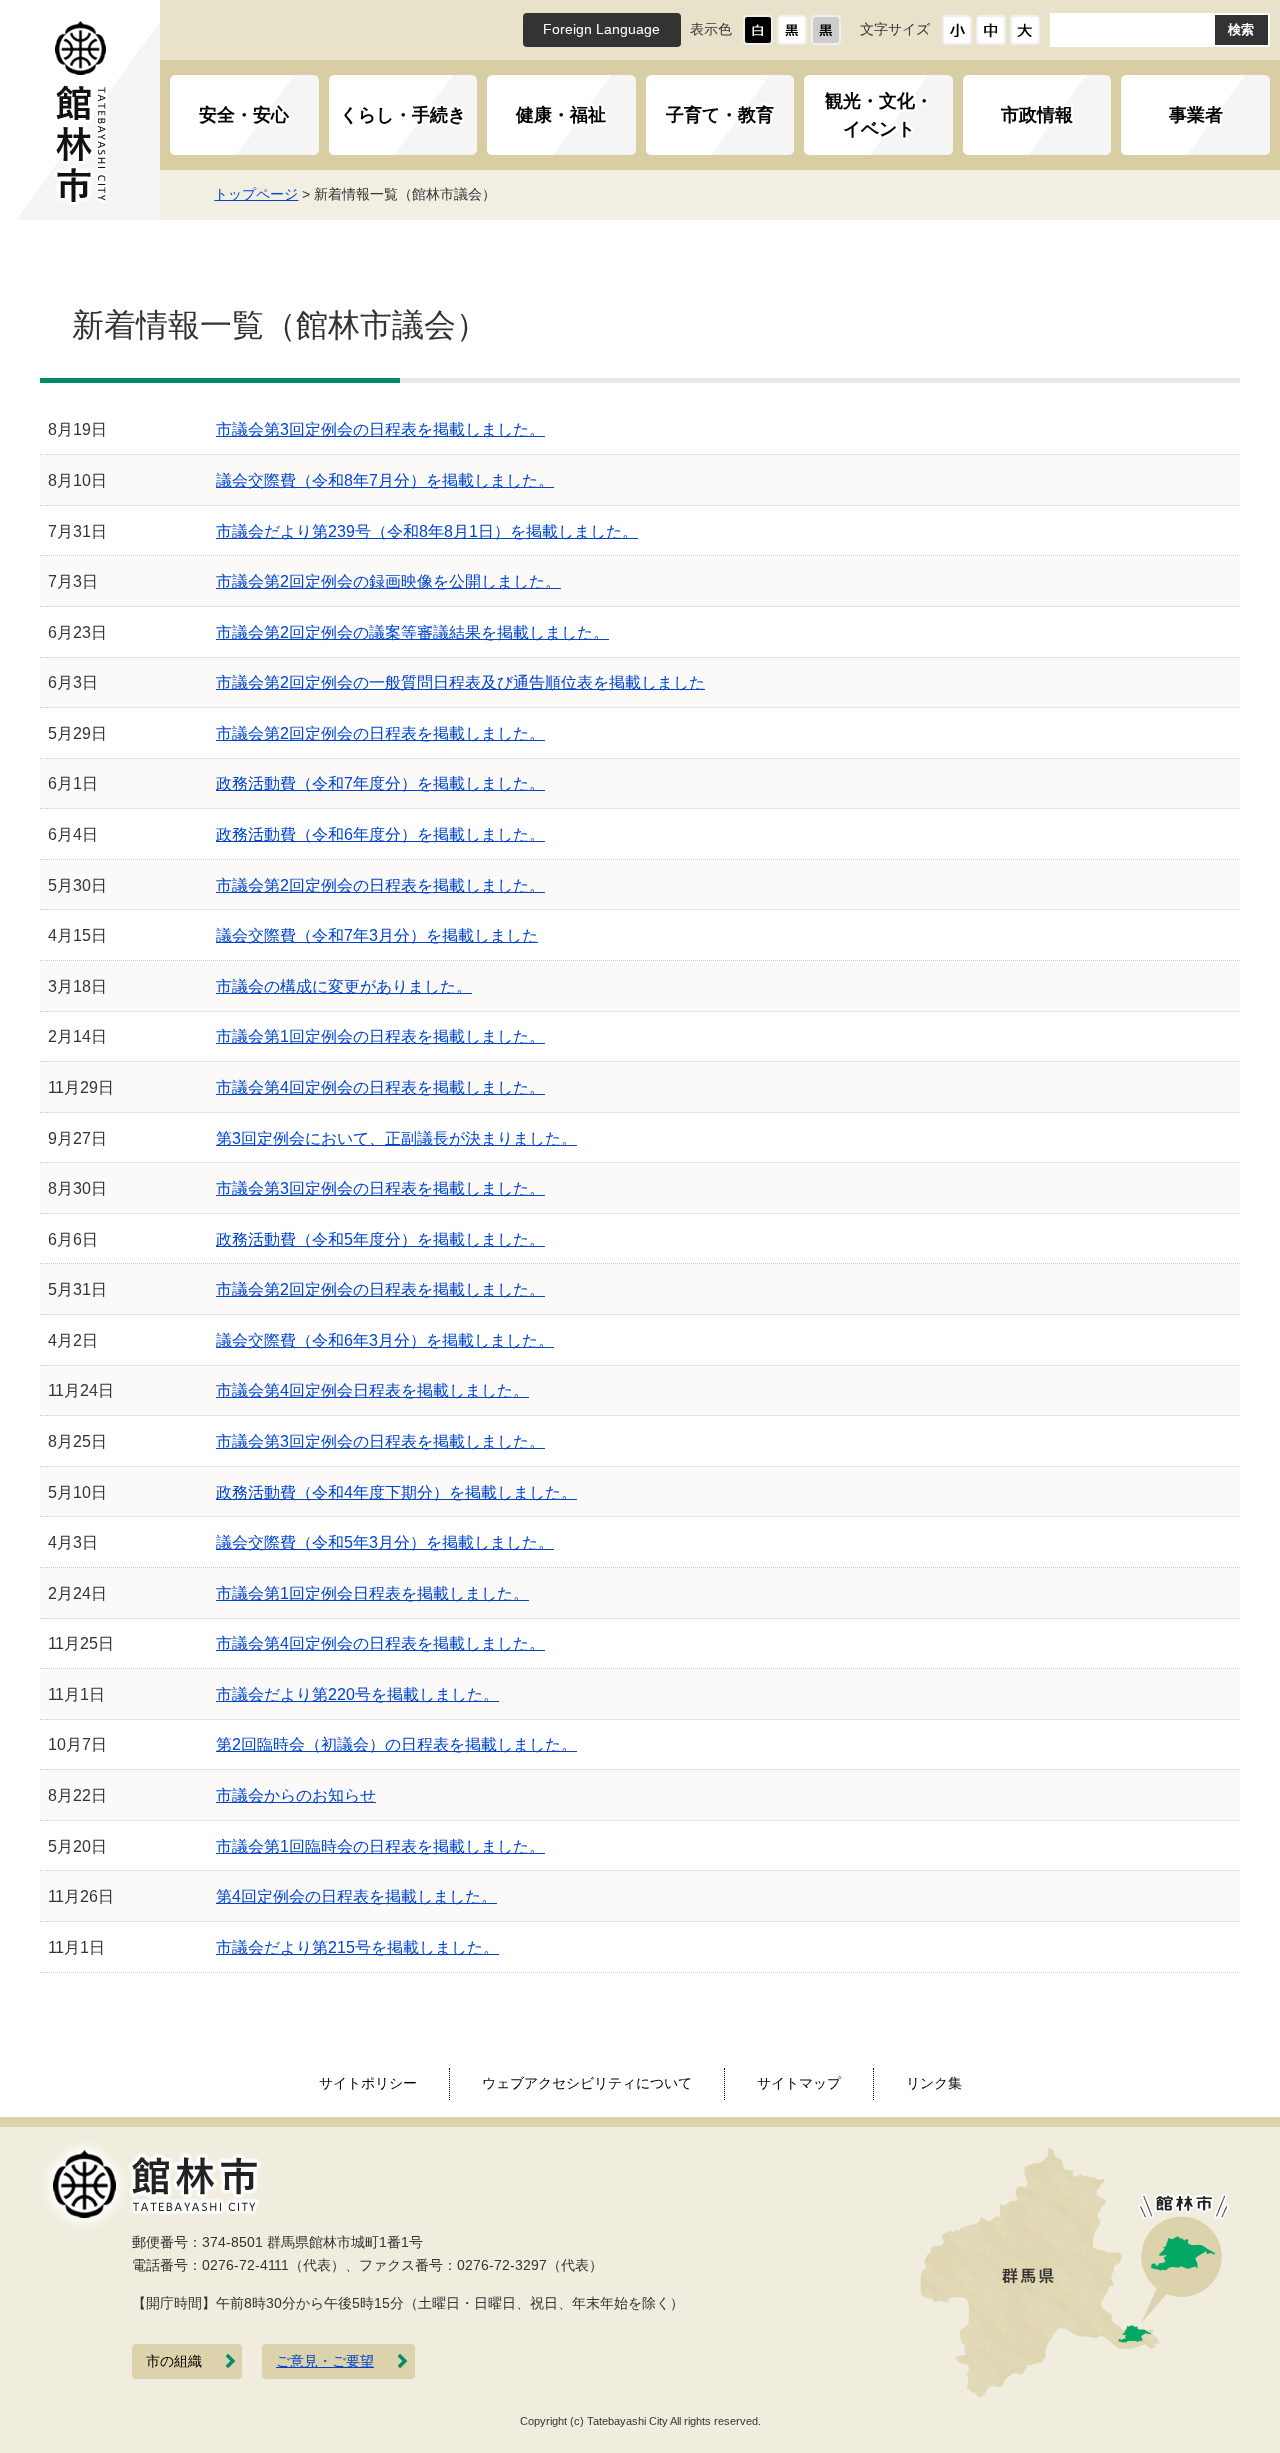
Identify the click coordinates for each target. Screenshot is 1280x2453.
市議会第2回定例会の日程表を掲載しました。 (380, 733)
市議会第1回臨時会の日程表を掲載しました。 (380, 1846)
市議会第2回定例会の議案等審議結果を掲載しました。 (412, 632)
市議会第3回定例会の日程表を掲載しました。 (380, 429)
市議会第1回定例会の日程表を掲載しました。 (380, 1036)
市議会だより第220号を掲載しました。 (357, 1694)
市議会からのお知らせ (296, 1795)
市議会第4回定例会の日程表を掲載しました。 (380, 1087)
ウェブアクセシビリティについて (587, 2083)
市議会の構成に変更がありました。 (344, 986)
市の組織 (174, 2361)
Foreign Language (601, 29)
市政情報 (1037, 115)
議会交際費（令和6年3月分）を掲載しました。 (385, 1340)
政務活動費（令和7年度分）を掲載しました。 (380, 783)
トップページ (256, 194)
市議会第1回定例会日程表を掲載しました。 (372, 1593)
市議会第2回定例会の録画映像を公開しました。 (388, 581)
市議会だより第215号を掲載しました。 (357, 1947)
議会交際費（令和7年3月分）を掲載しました (377, 935)
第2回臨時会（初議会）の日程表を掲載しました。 (396, 1744)
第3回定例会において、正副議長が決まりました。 (396, 1138)
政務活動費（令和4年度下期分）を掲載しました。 (396, 1492)
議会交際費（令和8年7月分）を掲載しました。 (385, 480)
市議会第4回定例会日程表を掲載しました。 (372, 1390)
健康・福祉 (561, 115)
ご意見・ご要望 (325, 2361)
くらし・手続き (403, 115)
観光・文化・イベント (879, 115)
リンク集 (934, 2083)
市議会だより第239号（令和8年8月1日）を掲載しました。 (427, 531)
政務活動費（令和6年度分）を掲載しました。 (380, 834)
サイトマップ (799, 2083)
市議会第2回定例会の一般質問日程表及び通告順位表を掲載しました (460, 682)
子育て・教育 (720, 115)
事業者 (1196, 115)
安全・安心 (244, 115)
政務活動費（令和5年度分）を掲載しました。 (380, 1239)
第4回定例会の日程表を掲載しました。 (356, 1896)
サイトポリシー (368, 2083)
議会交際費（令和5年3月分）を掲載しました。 (385, 1542)
